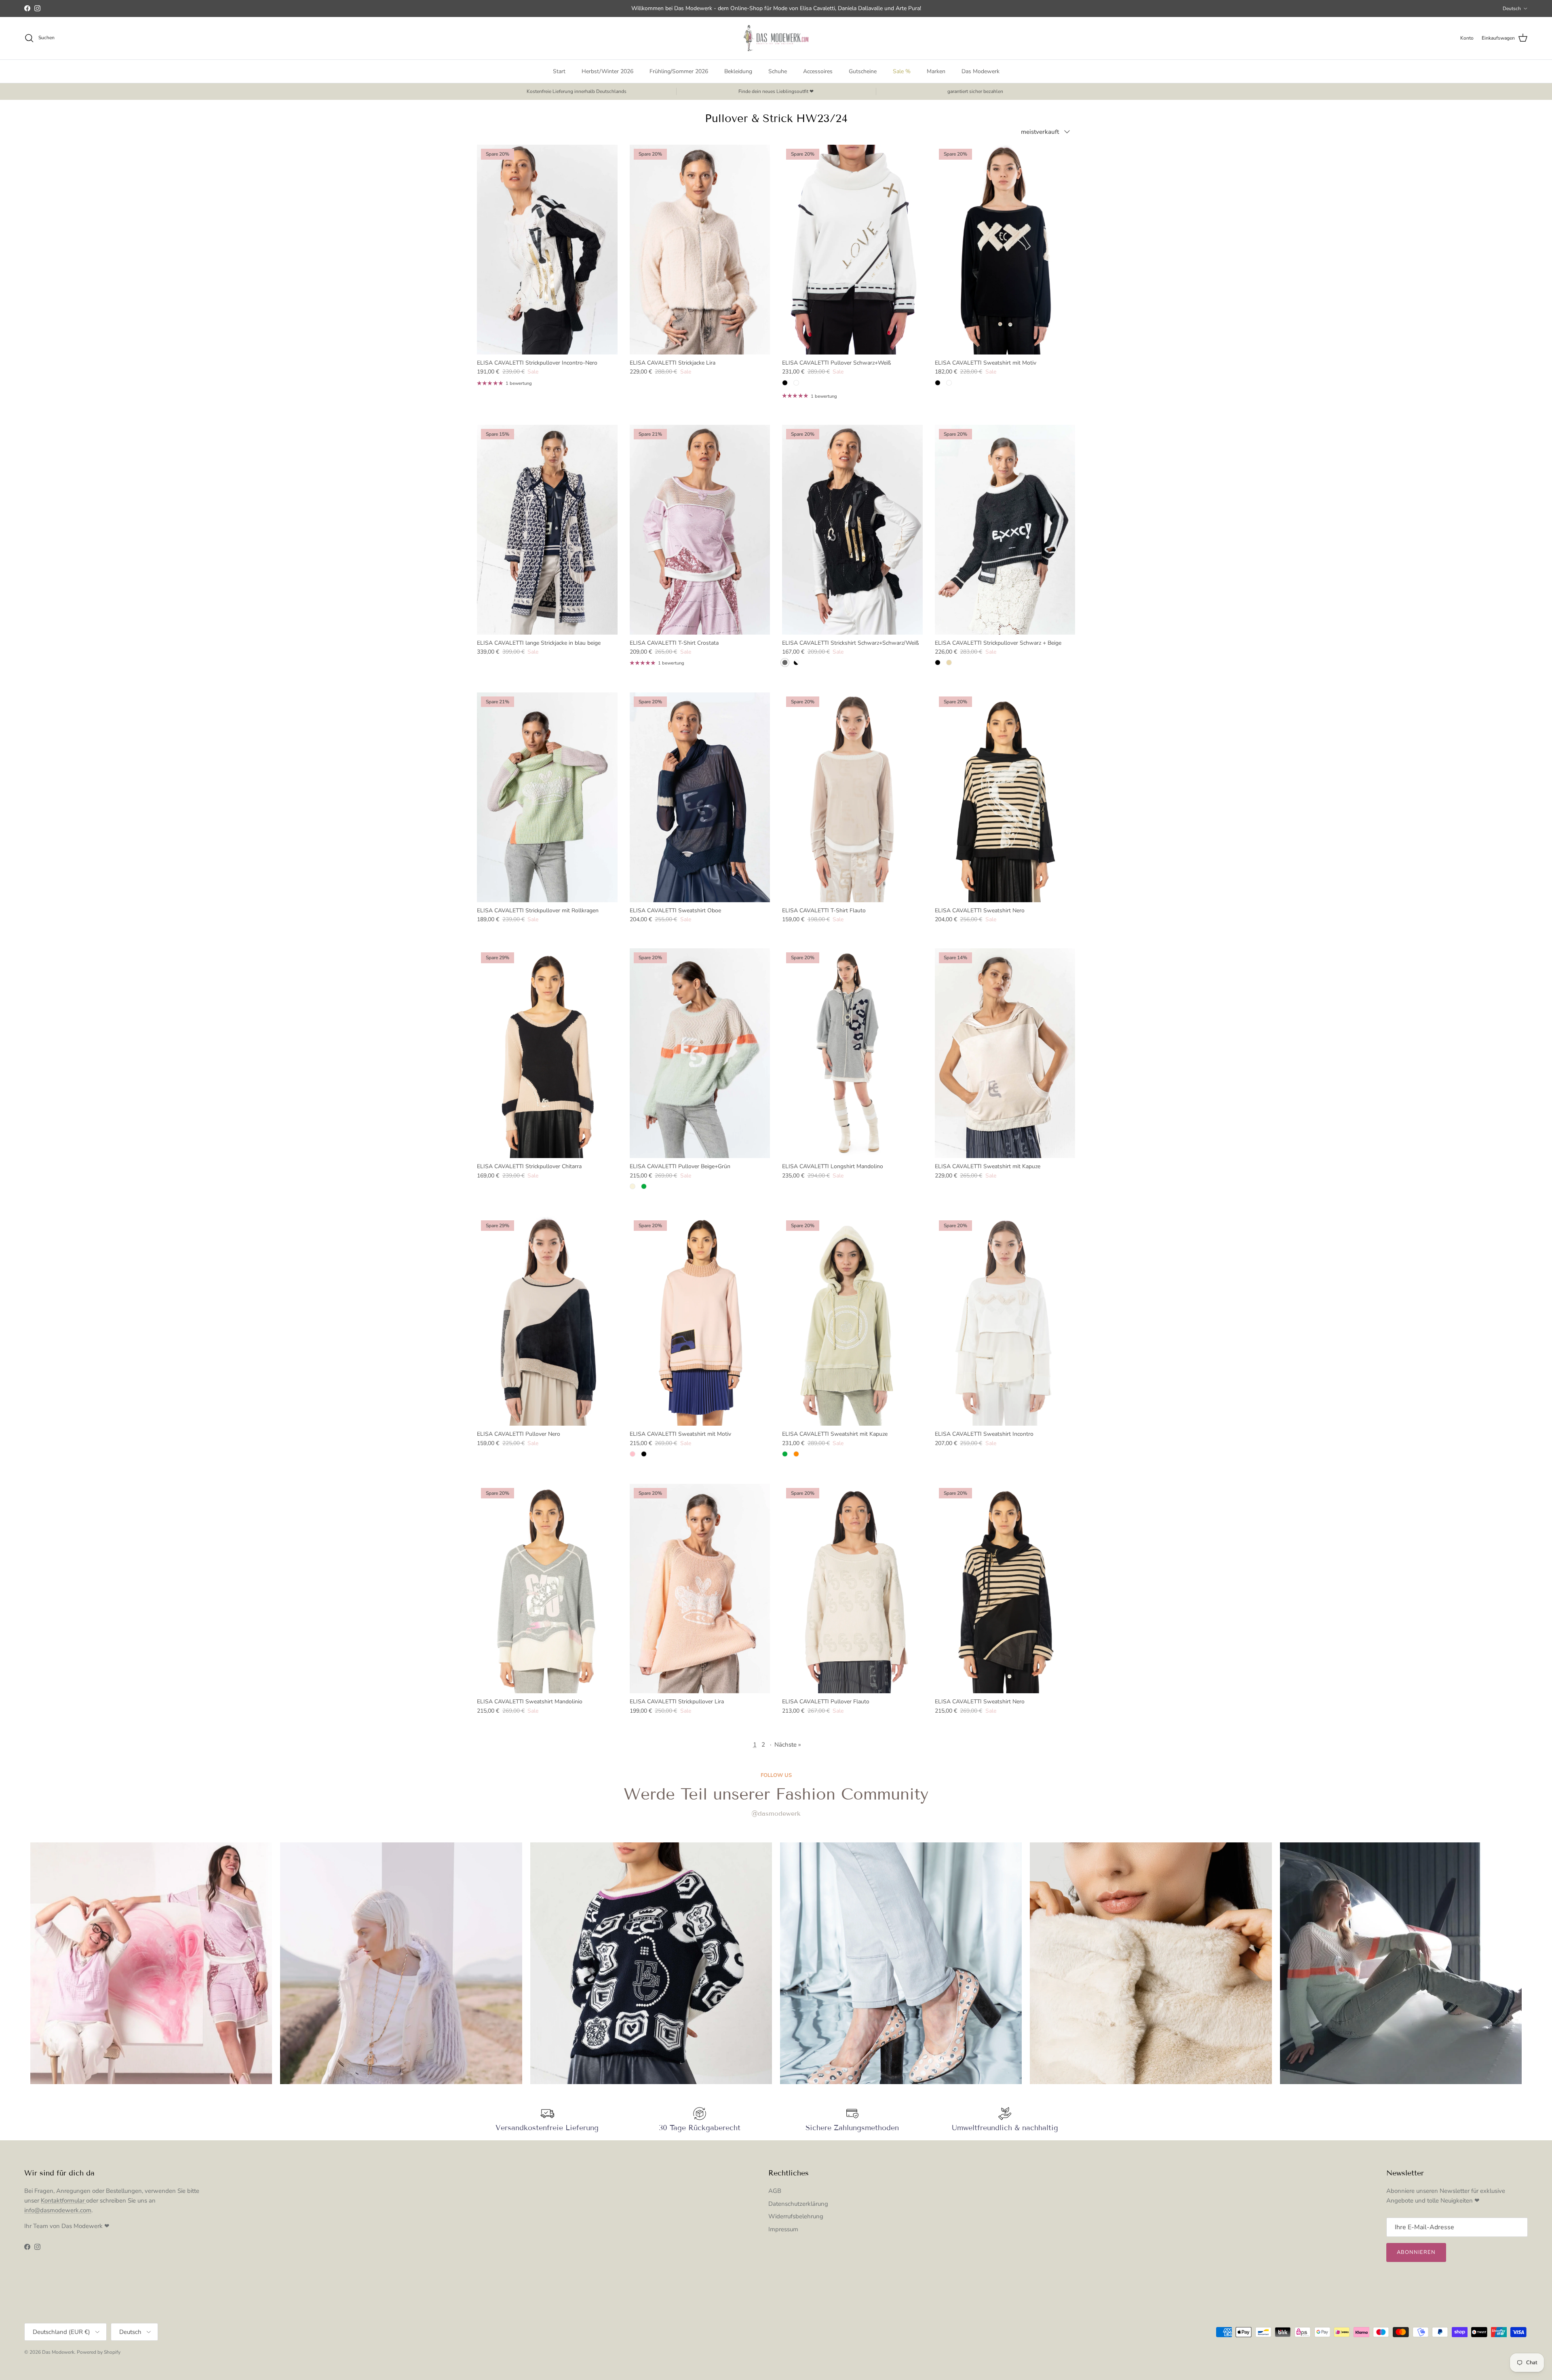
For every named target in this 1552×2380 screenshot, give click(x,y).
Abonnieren (1416, 2252)
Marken (936, 71)
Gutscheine (863, 71)
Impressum (783, 2229)
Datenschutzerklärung (798, 2204)
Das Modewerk (981, 71)
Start (559, 71)
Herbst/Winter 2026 (607, 71)
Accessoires (818, 71)
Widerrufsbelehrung (796, 2216)
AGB (775, 2191)
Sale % (902, 71)
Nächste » (788, 1745)
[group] (151, 1963)
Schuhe (778, 71)
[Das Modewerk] (776, 38)
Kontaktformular (63, 2201)
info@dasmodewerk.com (58, 2210)
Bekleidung (738, 71)
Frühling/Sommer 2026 (679, 71)
